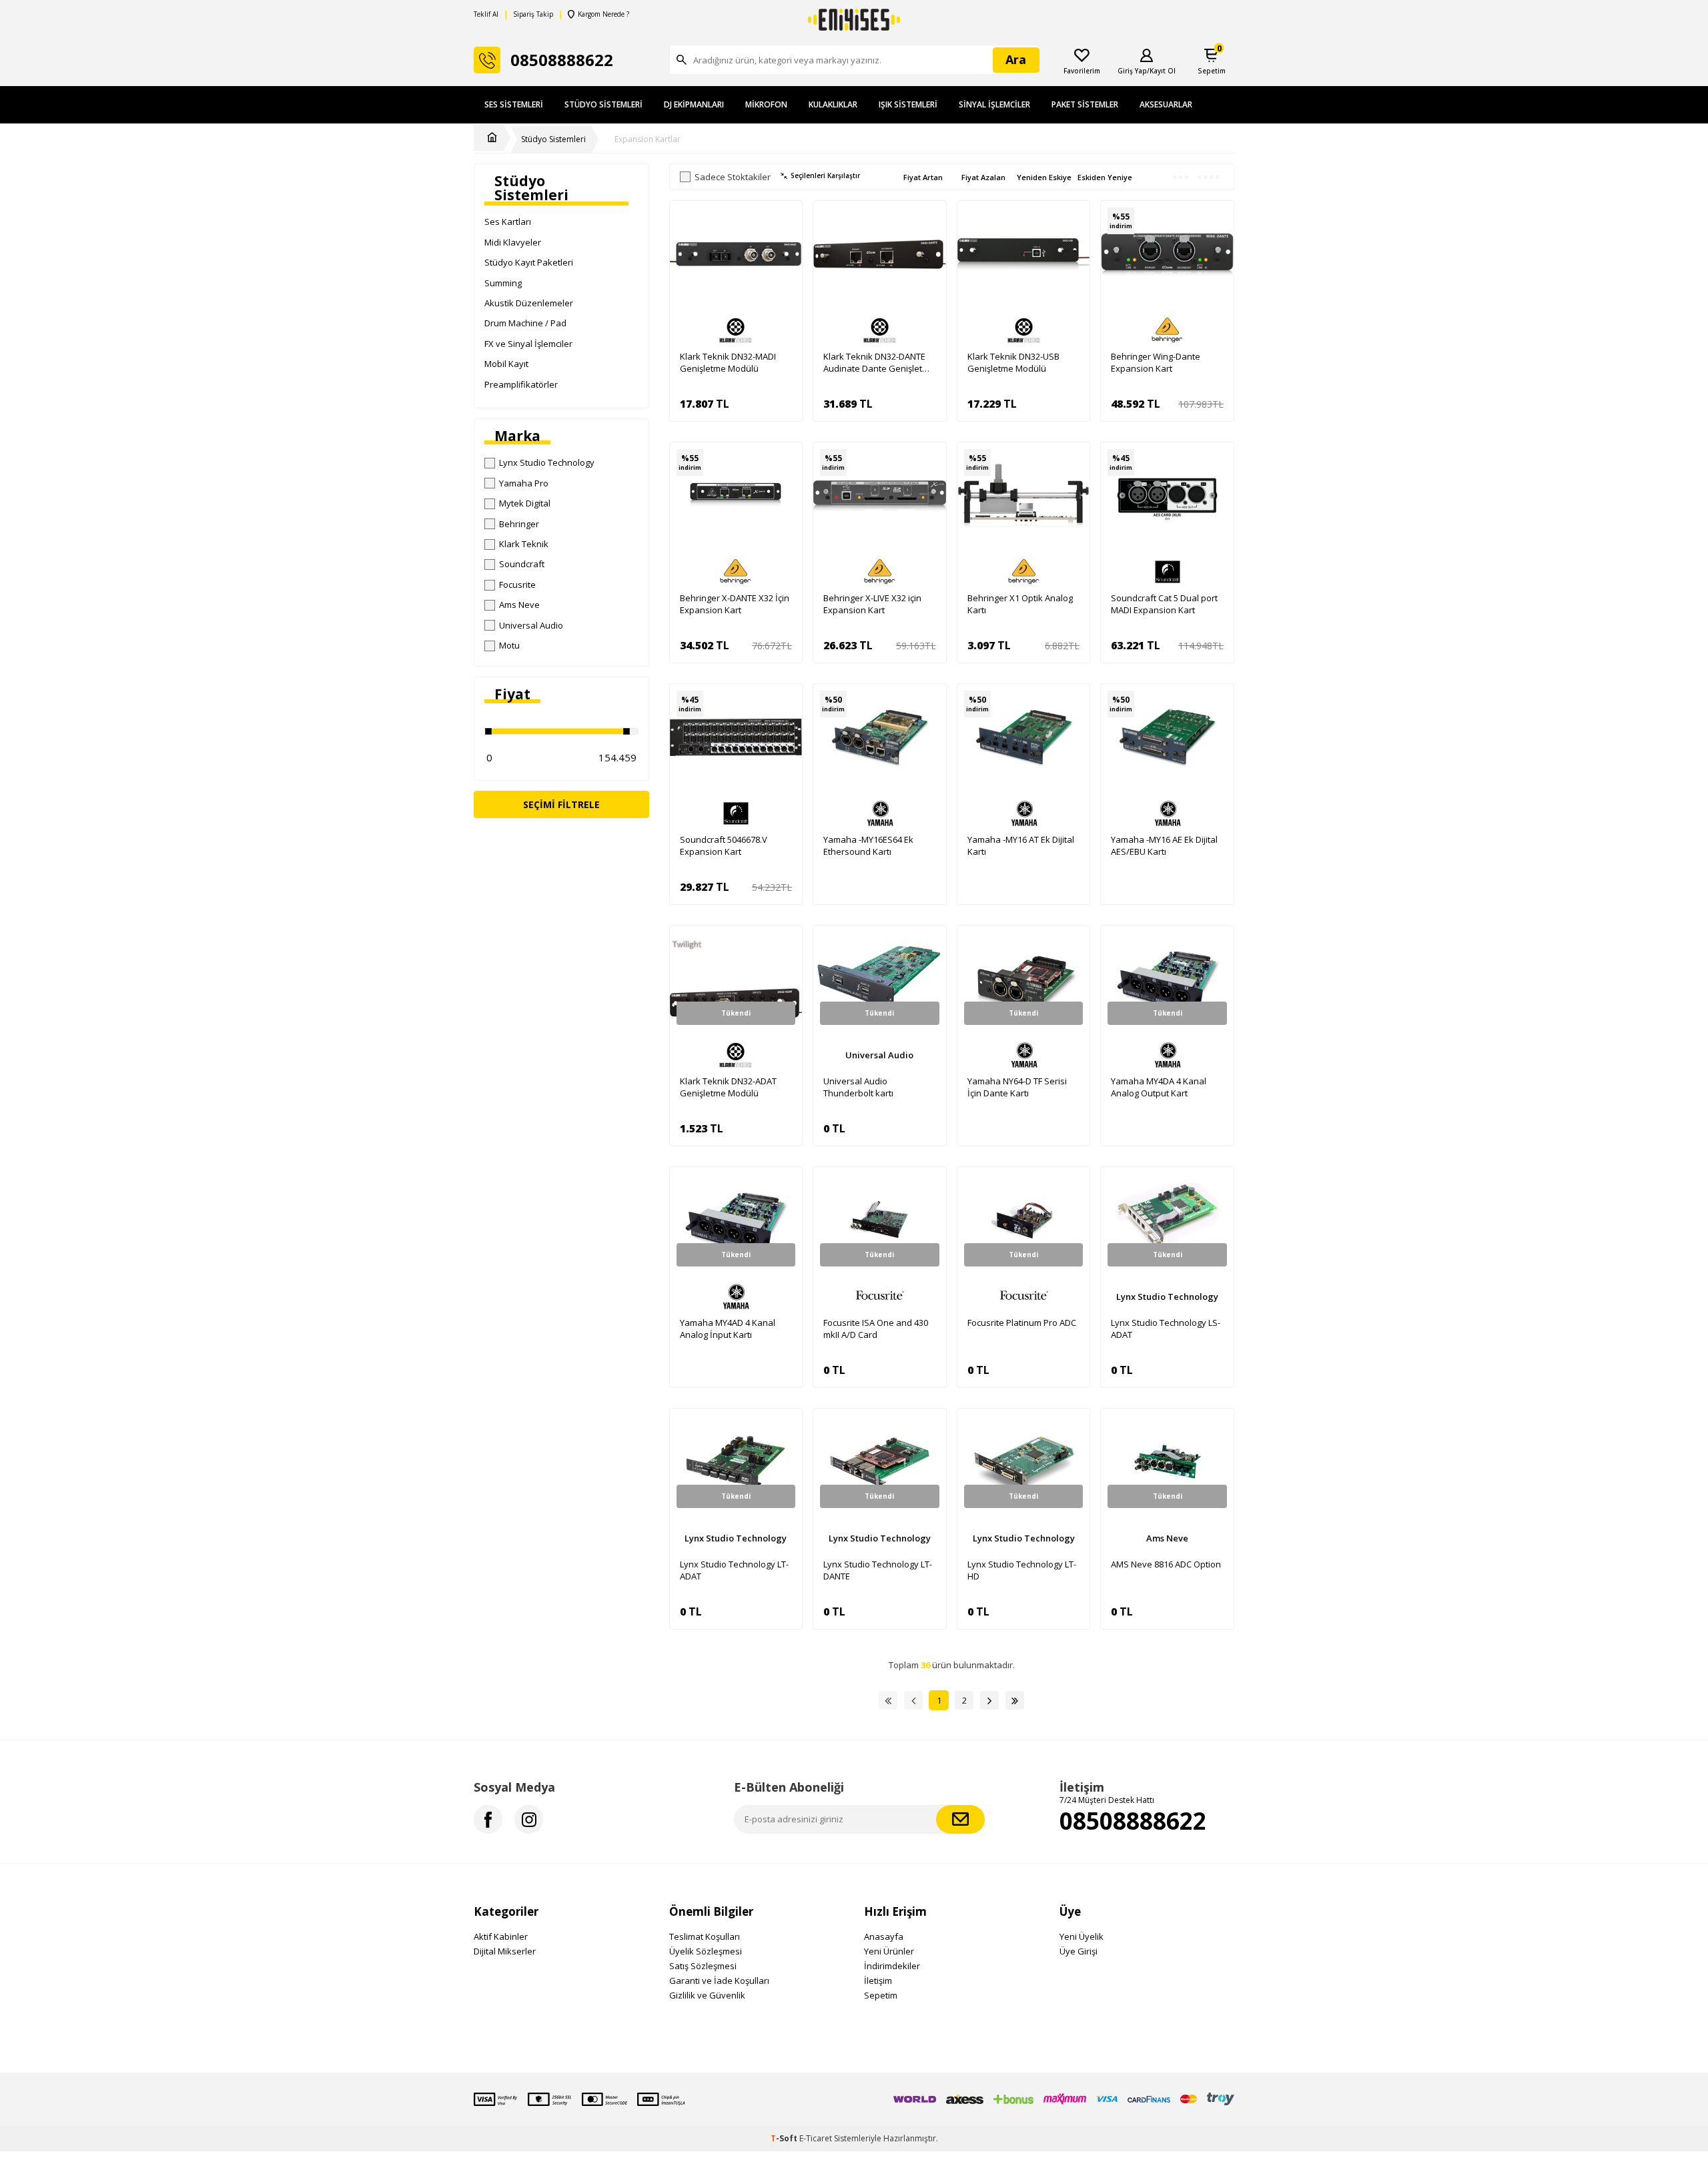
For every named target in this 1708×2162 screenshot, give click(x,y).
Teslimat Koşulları (705, 1936)
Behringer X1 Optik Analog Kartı (1020, 604)
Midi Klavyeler (513, 242)
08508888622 (1133, 1821)
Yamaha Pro (524, 483)
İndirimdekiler (892, 1966)
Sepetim (881, 1995)
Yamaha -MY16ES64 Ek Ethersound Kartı (868, 845)
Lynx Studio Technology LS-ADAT (1166, 1329)
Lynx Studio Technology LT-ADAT (734, 1570)
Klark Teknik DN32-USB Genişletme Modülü (1013, 362)
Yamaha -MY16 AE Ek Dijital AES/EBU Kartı (1164, 845)
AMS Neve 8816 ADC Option (1166, 1564)
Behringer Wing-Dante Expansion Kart (1156, 362)
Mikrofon (766, 104)
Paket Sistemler (1085, 104)
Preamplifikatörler (521, 384)
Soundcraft (522, 564)
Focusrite (517, 585)
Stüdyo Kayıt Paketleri (529, 262)
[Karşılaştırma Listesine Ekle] (785, 218)
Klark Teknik (524, 544)
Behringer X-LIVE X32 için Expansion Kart (872, 604)
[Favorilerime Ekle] (785, 241)
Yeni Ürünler (889, 1951)
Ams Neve (519, 605)
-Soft (785, 2138)
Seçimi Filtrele (561, 804)
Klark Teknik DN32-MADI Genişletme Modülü (728, 362)
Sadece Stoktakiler (733, 177)
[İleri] (989, 1700)
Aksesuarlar (1166, 104)
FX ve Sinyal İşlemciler (528, 344)
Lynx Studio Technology (547, 462)
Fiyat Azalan (983, 177)
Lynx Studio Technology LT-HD (1022, 1570)
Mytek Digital (525, 503)
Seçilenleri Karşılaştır (825, 176)
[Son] (1015, 1700)
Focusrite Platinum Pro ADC (1022, 1323)
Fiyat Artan (923, 177)
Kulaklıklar (833, 104)
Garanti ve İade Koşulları (719, 1980)
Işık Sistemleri (908, 104)
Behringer (519, 524)
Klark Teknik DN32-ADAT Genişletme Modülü (728, 1087)
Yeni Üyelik (1082, 1936)
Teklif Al (486, 14)
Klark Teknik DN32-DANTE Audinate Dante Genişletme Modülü (879, 362)
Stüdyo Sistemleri (603, 104)
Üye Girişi (1079, 1951)
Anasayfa (884, 1936)
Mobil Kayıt (506, 364)
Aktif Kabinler (501, 1936)
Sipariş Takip (533, 14)
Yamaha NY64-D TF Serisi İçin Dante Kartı (1017, 1087)
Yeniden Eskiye (1044, 177)
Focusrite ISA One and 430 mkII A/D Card (876, 1329)
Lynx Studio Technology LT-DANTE (878, 1570)
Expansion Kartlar (648, 139)
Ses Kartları (508, 222)
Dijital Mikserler (505, 1951)
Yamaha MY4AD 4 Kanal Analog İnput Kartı (728, 1329)
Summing (503, 283)
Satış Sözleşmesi (703, 1966)
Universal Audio (531, 625)
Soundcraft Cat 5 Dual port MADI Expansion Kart (1164, 604)
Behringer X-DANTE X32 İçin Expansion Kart (735, 604)
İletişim (878, 1980)
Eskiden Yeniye (1105, 177)
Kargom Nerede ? (603, 14)
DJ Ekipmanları (694, 104)
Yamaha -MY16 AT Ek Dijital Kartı (1021, 845)
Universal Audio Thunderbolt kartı (858, 1087)
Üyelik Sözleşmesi (706, 1951)
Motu (509, 645)
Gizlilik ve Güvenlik (707, 1995)
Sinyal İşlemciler (994, 104)
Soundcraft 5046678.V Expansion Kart (724, 845)
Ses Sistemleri (514, 104)
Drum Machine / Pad (525, 323)
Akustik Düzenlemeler (529, 303)
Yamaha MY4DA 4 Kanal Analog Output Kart (1159, 1087)
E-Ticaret (816, 2138)
